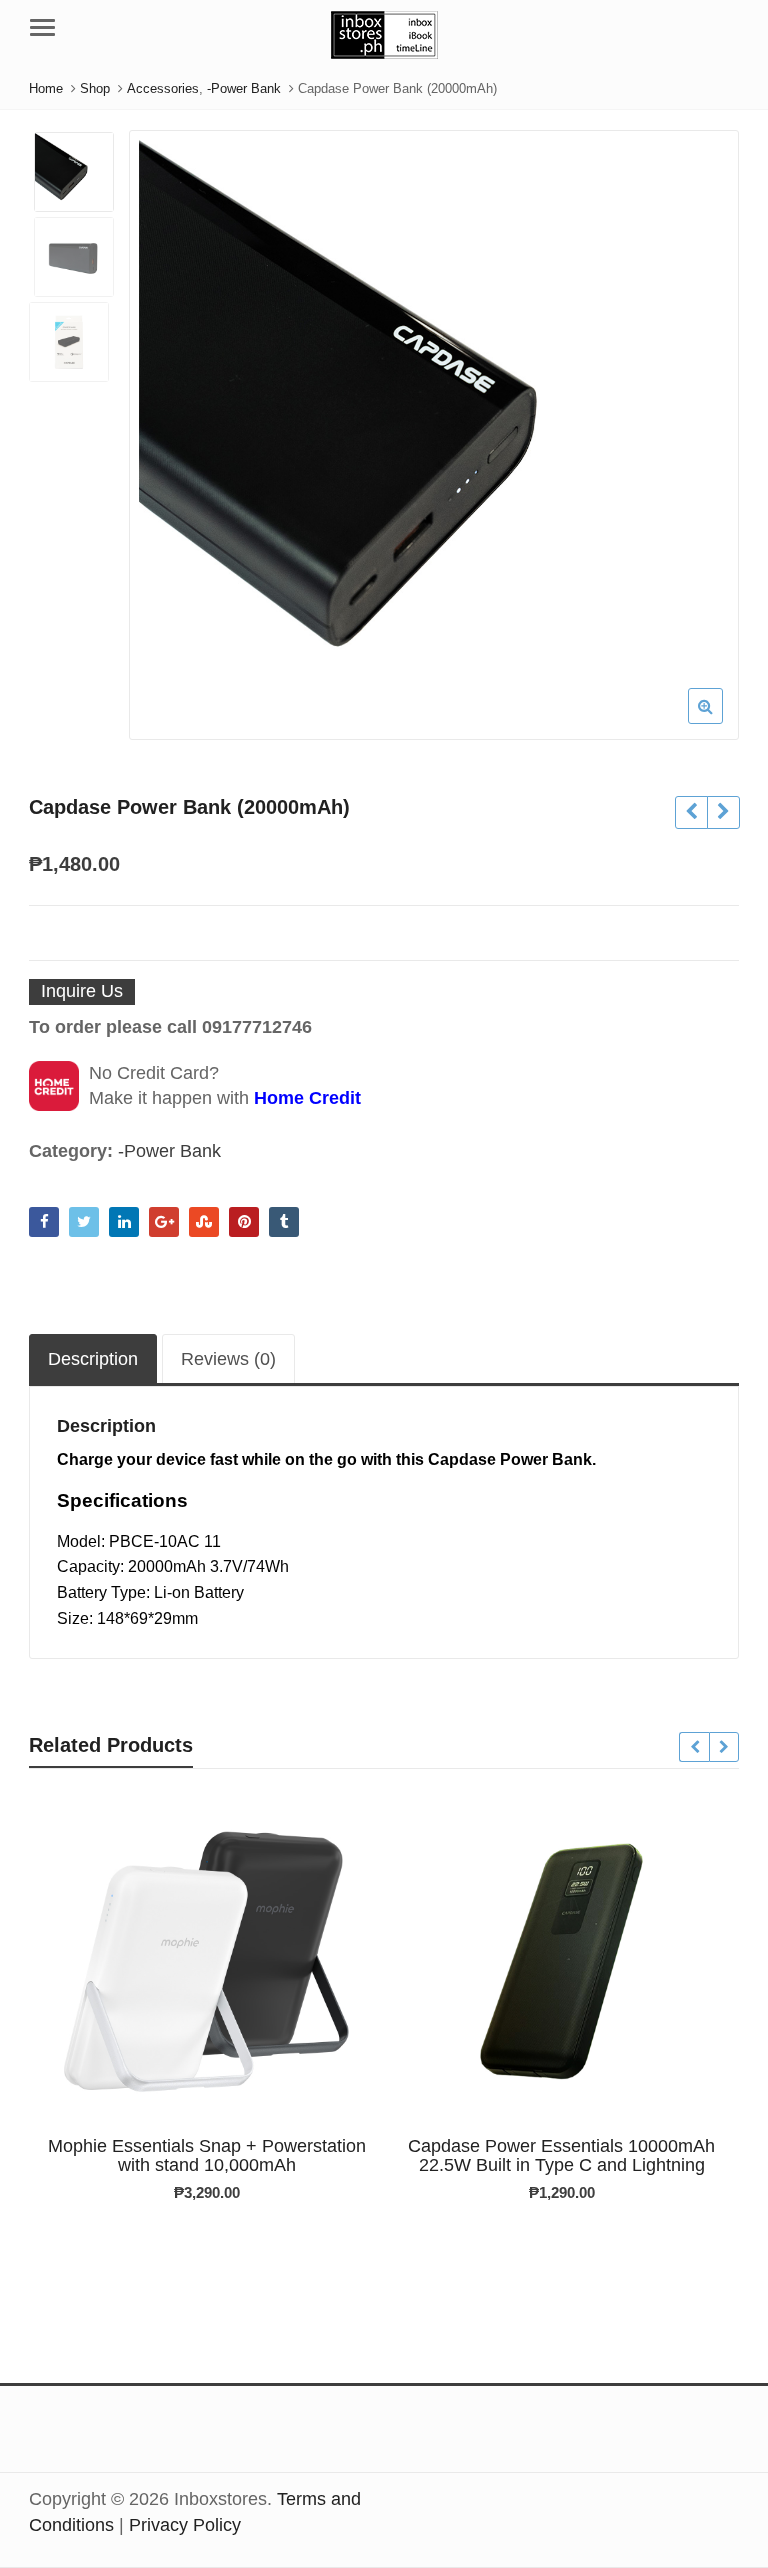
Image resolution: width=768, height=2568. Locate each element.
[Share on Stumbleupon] (204, 1222)
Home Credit (307, 1098)
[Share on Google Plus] (164, 1222)
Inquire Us (82, 991)
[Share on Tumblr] (284, 1222)
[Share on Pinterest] (244, 1222)
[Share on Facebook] (44, 1222)
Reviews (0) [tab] (228, 1359)
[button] (721, 722)
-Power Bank (169, 1151)
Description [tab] (93, 1359)
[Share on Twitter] (84, 1222)
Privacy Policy (185, 2525)
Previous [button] (165, 428)
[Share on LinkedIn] (124, 1222)
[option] (434, 435)
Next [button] (703, 428)
